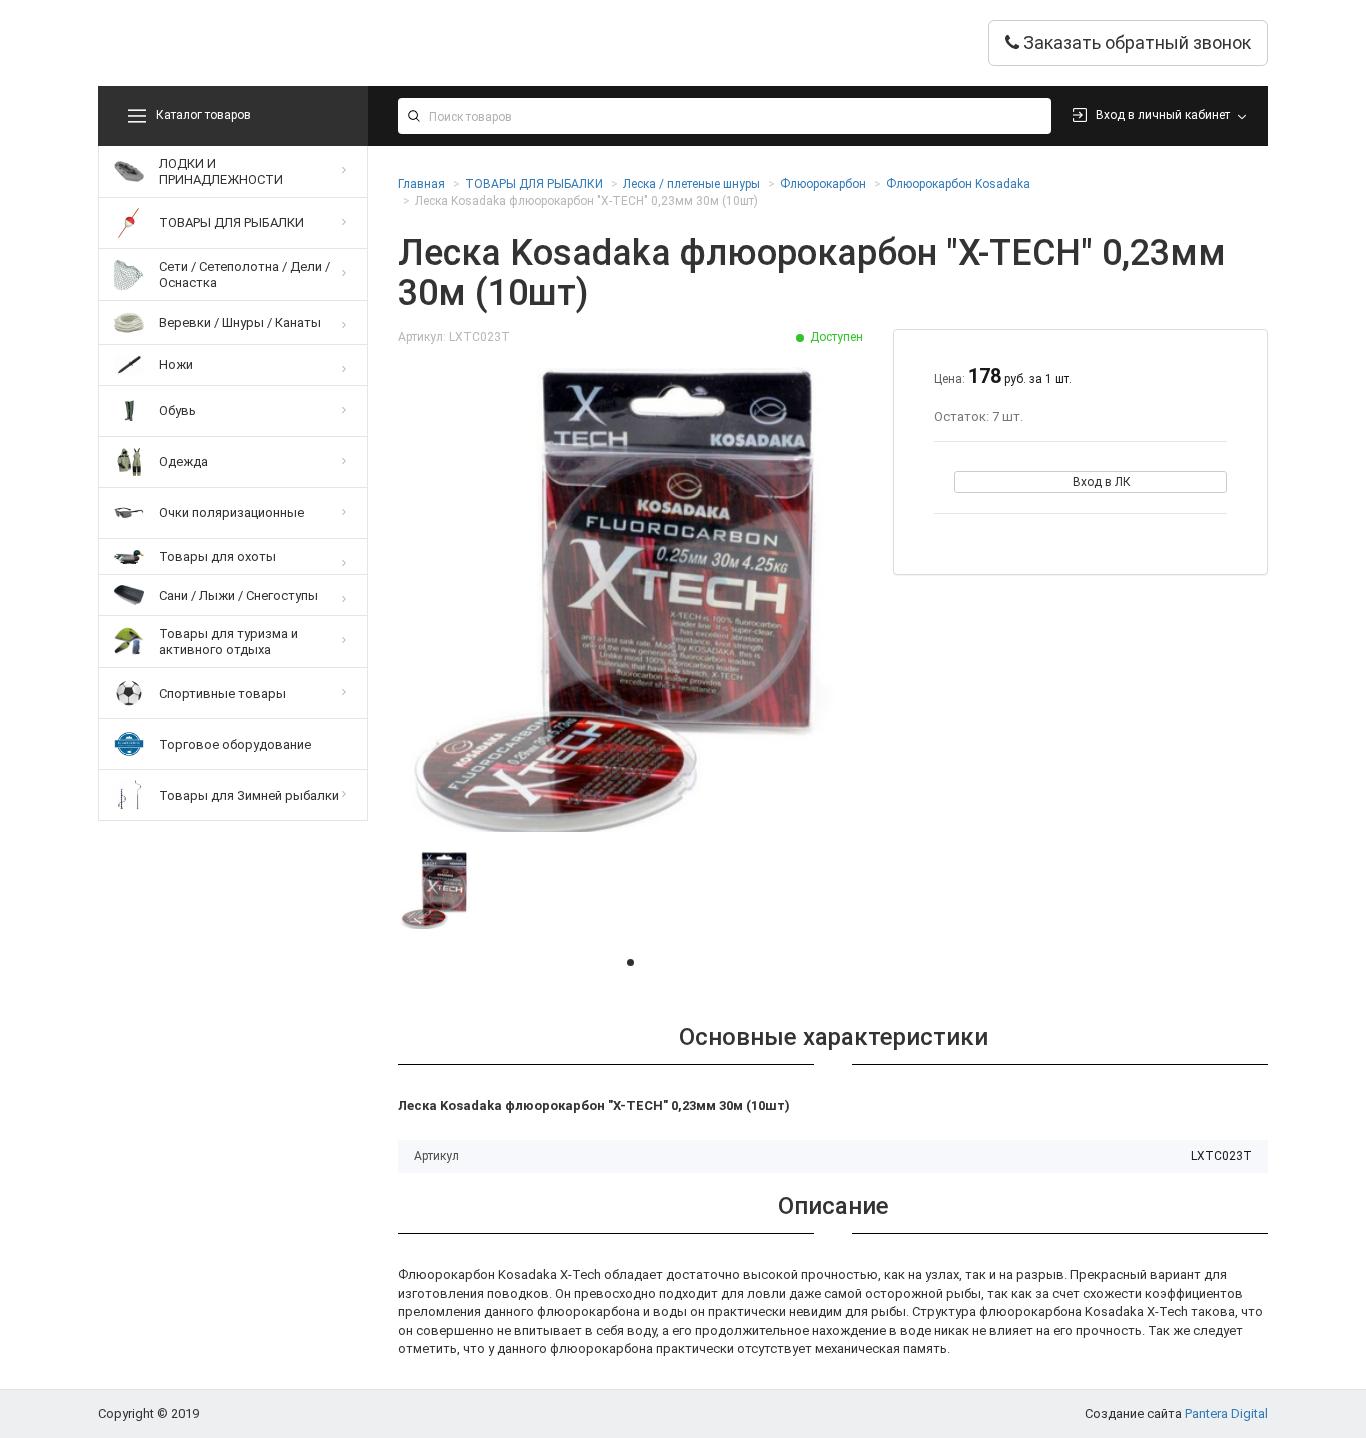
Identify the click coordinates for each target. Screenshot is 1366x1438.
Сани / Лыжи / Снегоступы (238, 595)
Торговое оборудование (235, 744)
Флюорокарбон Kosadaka (958, 184)
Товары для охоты (217, 556)
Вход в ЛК (1102, 482)
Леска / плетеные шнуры (691, 184)
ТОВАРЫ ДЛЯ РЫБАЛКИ (231, 222)
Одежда (183, 461)
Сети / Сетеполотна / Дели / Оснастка (244, 274)
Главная (421, 184)
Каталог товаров (203, 115)
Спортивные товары (222, 693)
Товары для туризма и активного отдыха (228, 641)
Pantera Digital (1226, 1413)
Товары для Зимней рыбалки (249, 795)
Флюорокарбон (823, 184)
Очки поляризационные (231, 512)
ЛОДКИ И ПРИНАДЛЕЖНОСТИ (221, 171)
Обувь (177, 410)
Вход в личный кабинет (1163, 115)
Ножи (176, 364)
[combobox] (724, 116)
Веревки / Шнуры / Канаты (240, 322)
